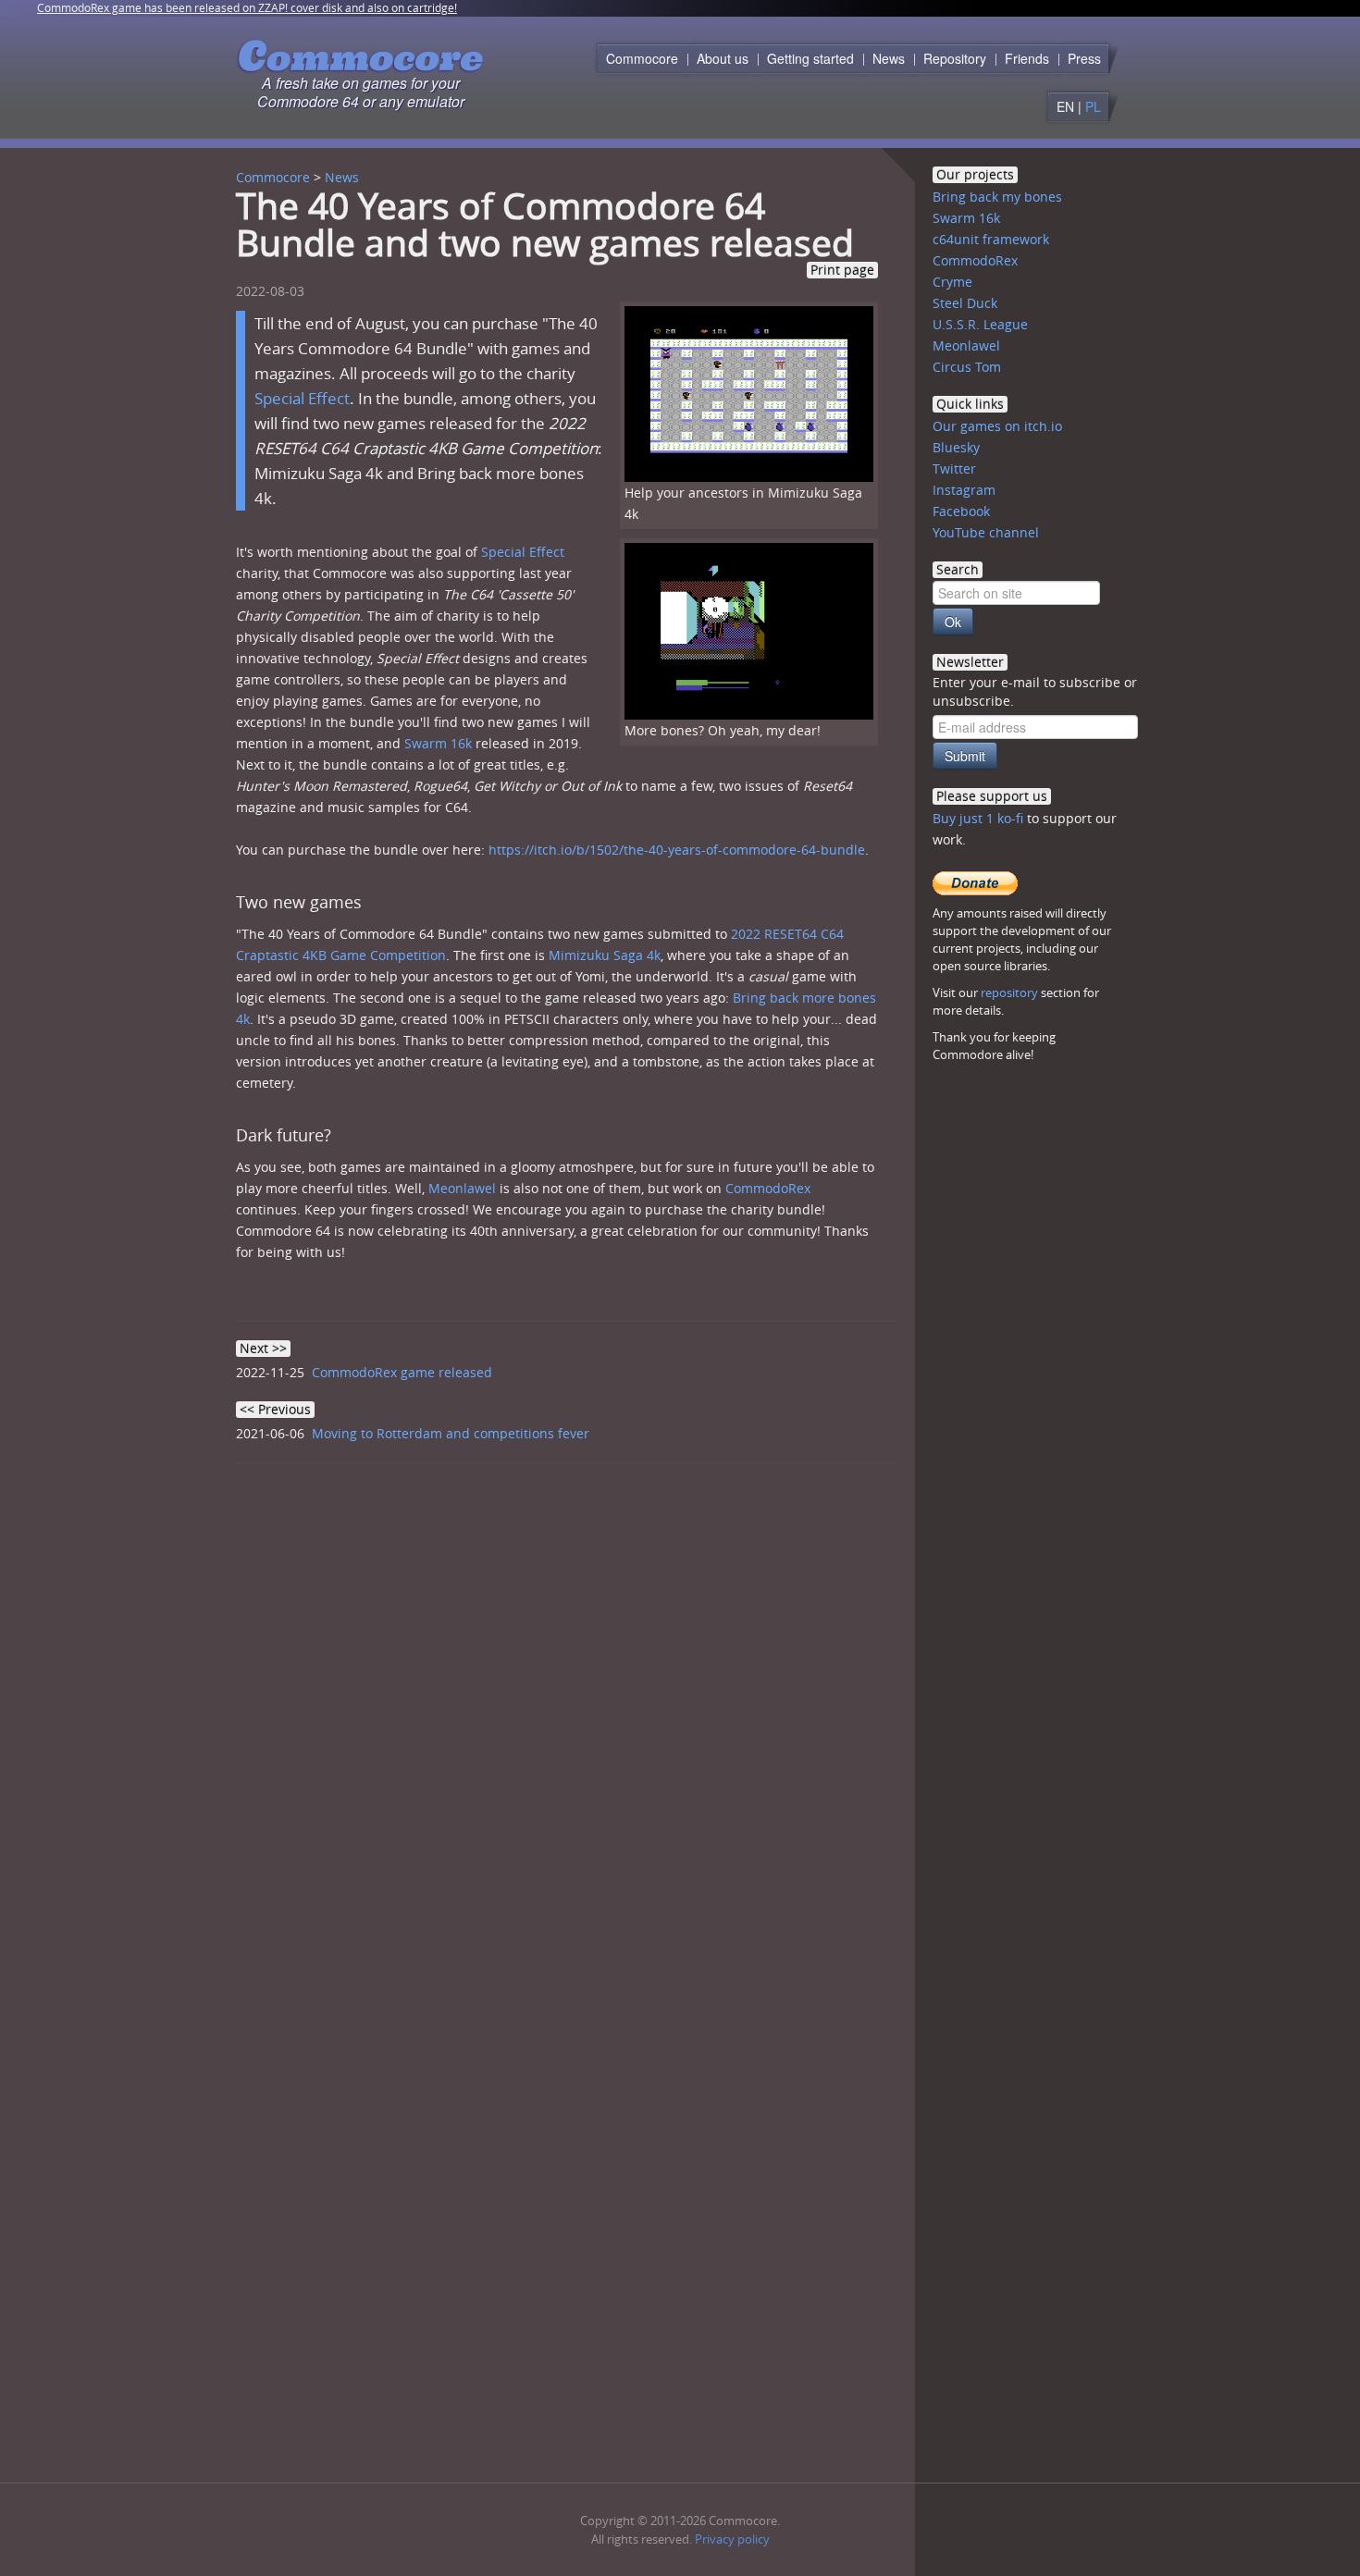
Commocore (642, 58)
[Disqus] (574, 1732)
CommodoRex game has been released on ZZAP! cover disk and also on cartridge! (247, 7)
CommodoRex (768, 1188)
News (889, 58)
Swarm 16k (438, 743)
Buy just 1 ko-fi (978, 818)
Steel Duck (965, 303)
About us (723, 58)
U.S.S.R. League (980, 324)
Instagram (964, 490)
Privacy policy (732, 2539)
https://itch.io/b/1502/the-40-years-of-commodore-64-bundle (677, 850)
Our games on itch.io (997, 426)
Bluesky (956, 447)
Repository (955, 58)
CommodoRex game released (402, 1372)
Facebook (961, 511)
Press (1084, 58)
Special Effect (302, 398)
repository (1009, 992)
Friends (1027, 58)
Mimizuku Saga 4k (605, 955)
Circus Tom (967, 367)
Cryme (952, 282)
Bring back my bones (997, 197)
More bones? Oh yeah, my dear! (723, 730)
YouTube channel (986, 532)
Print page (842, 270)
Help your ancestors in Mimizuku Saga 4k (743, 503)
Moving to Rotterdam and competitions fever (451, 1433)
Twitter (954, 468)
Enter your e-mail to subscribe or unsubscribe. (1035, 691)
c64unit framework (991, 239)
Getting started (810, 58)
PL (1093, 106)
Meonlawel (462, 1188)
